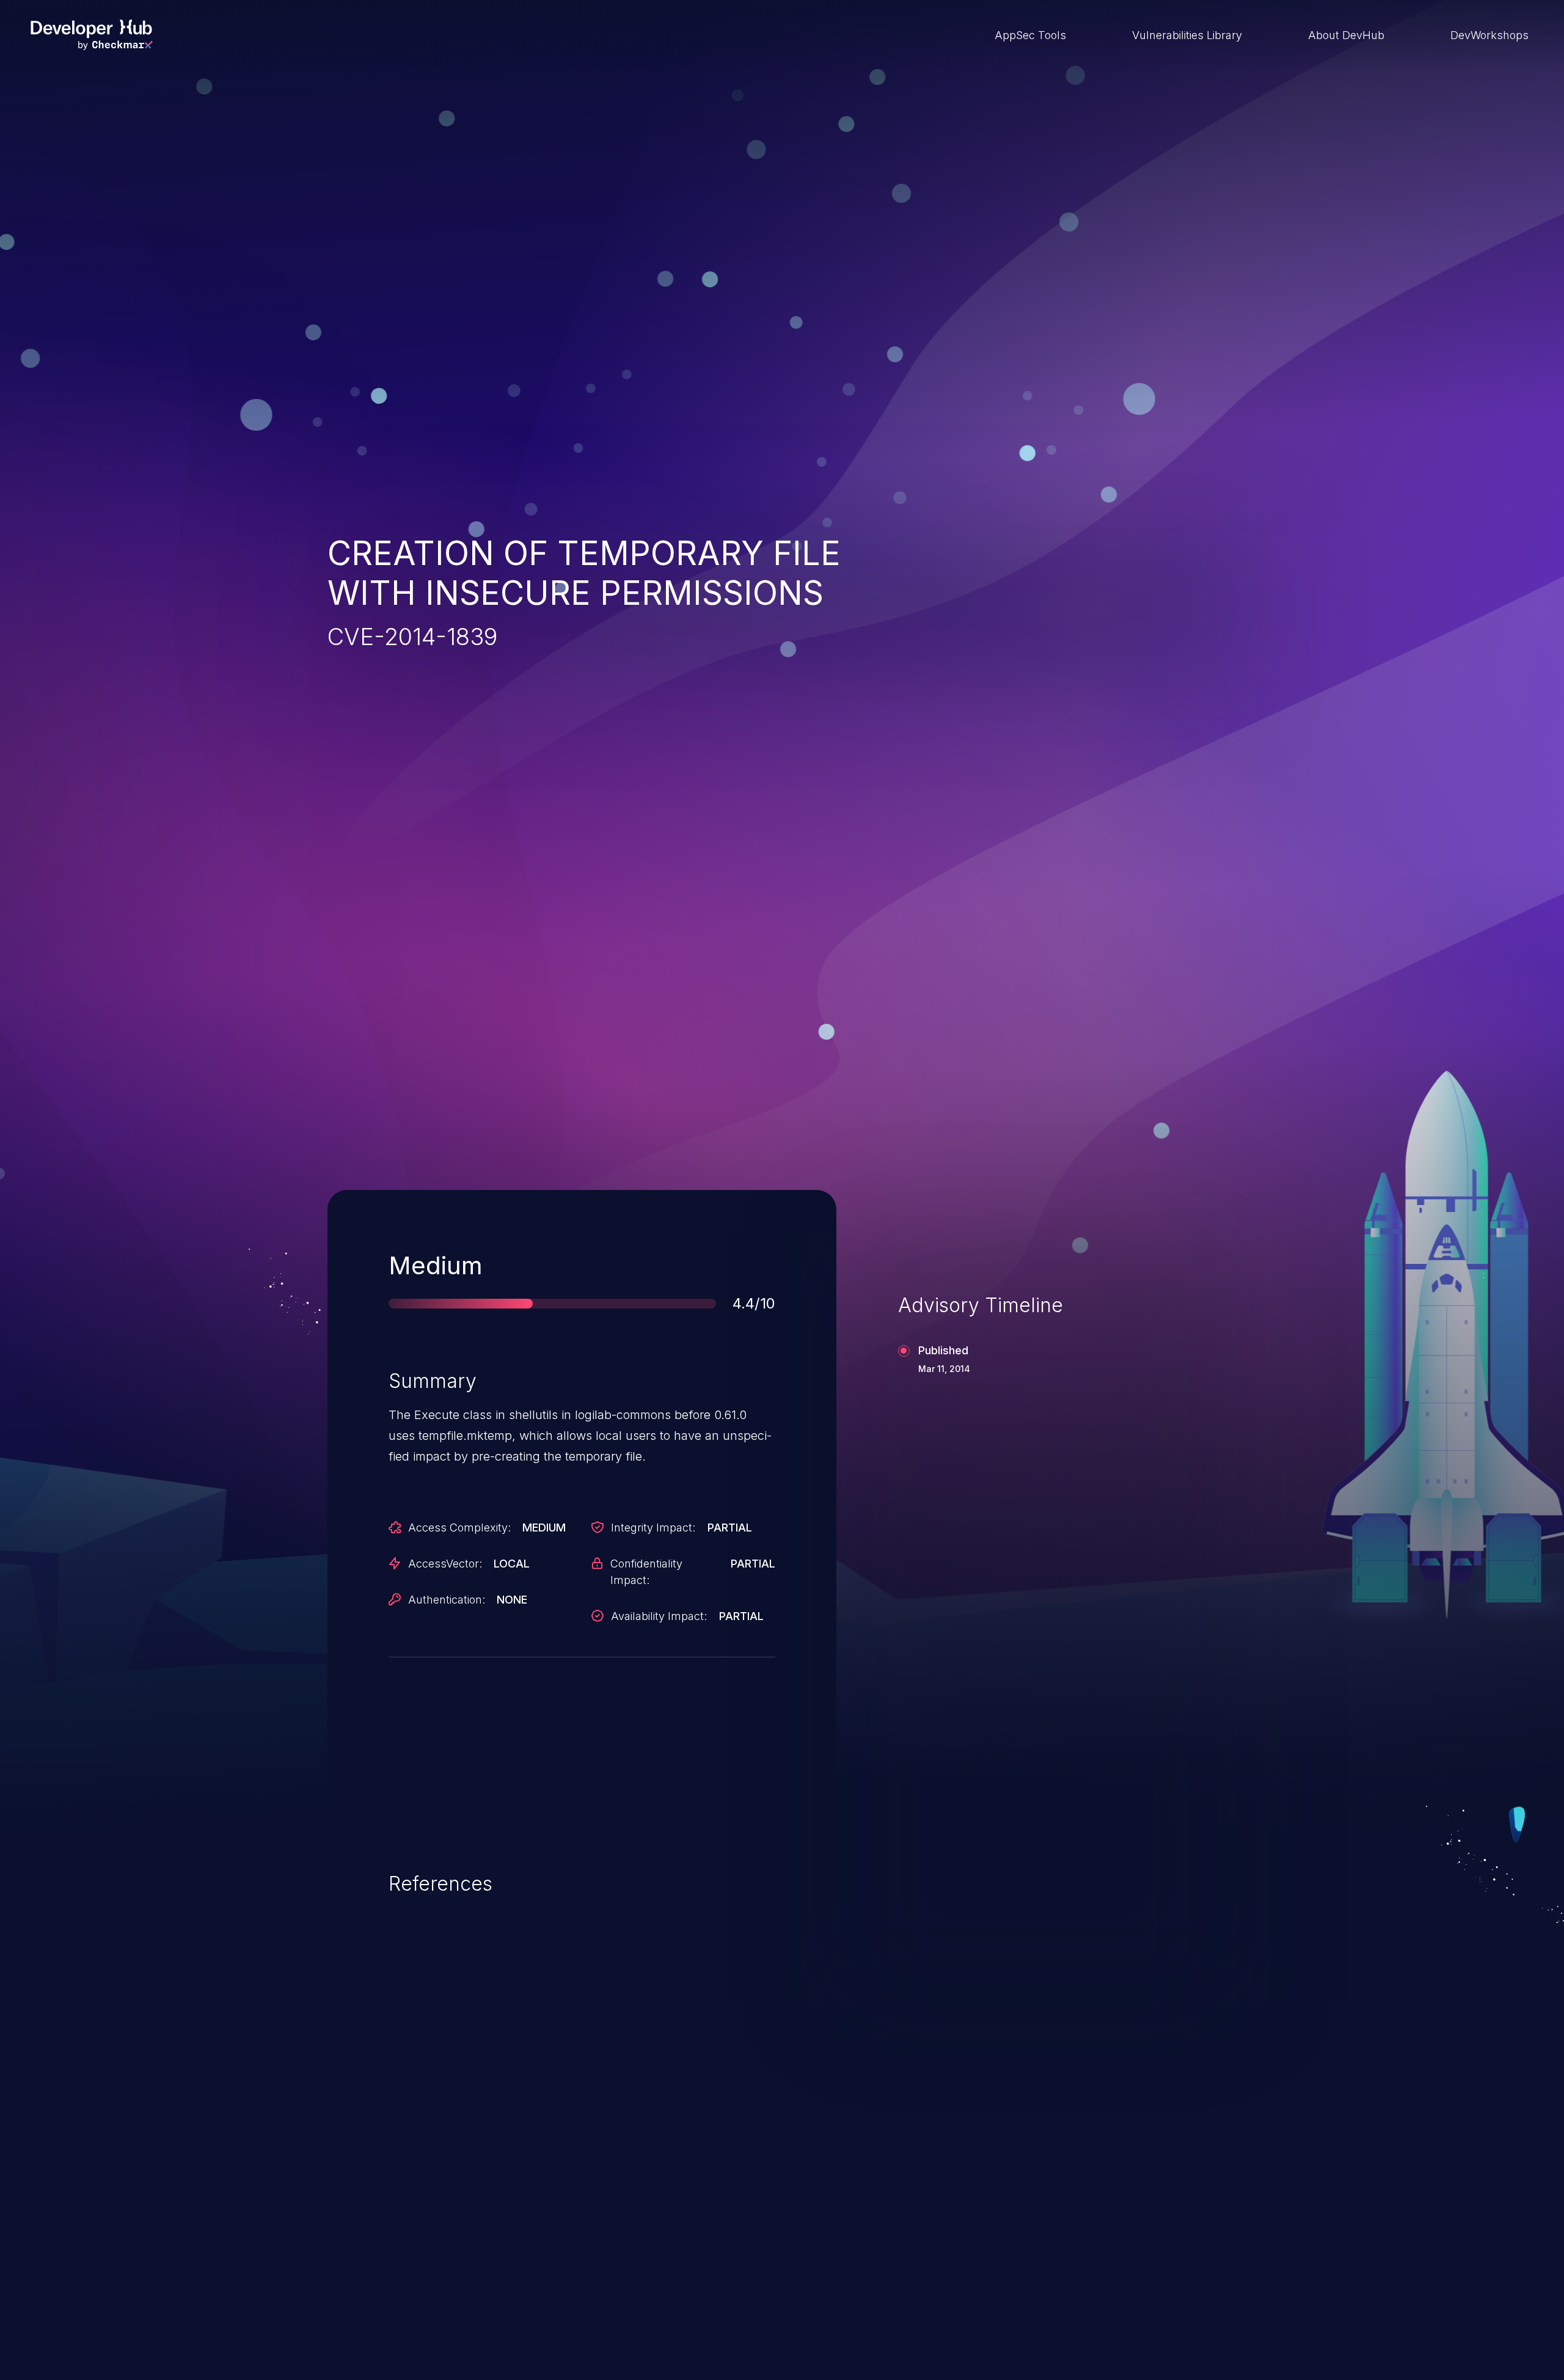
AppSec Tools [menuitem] (1030, 35)
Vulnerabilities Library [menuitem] (1187, 35)
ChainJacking (396, 2229)
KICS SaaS (1041, 2229)
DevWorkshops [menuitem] (1489, 35)
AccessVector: (445, 1564)
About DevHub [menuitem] (1346, 35)
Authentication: (447, 1600)
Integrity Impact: (653, 1528)
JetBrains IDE (723, 2229)
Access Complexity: (459, 1528)
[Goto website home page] (92, 35)
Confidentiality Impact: (646, 1572)
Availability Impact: (659, 1616)
